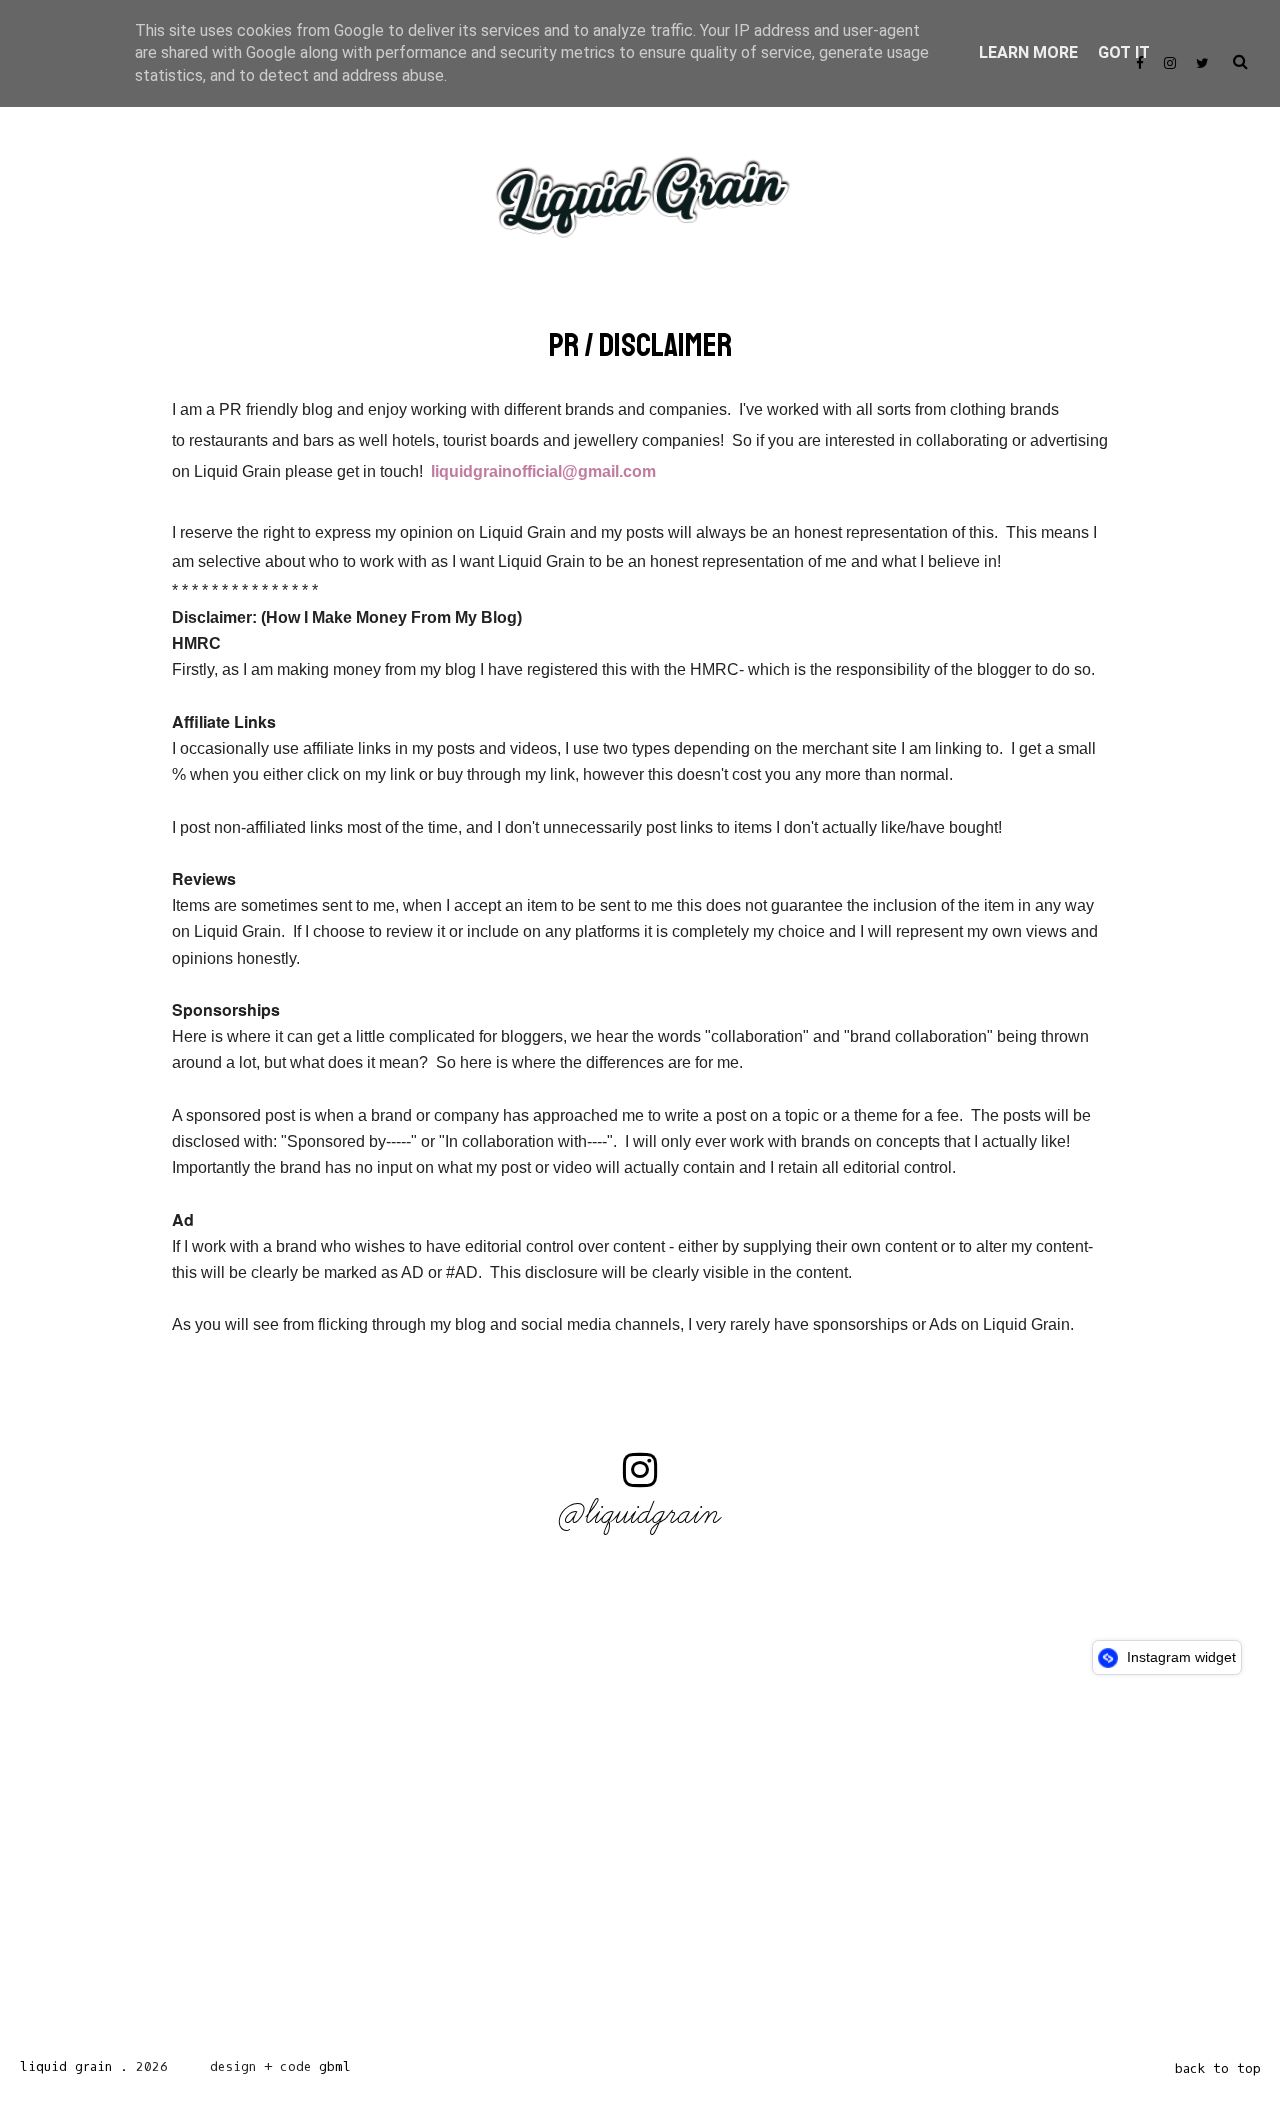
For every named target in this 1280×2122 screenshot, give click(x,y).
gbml (335, 2066)
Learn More (1028, 52)
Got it (1124, 52)
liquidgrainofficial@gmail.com (543, 471)
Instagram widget (1179, 1657)
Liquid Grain (66, 2066)
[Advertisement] (600, 1872)
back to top (1218, 2068)
